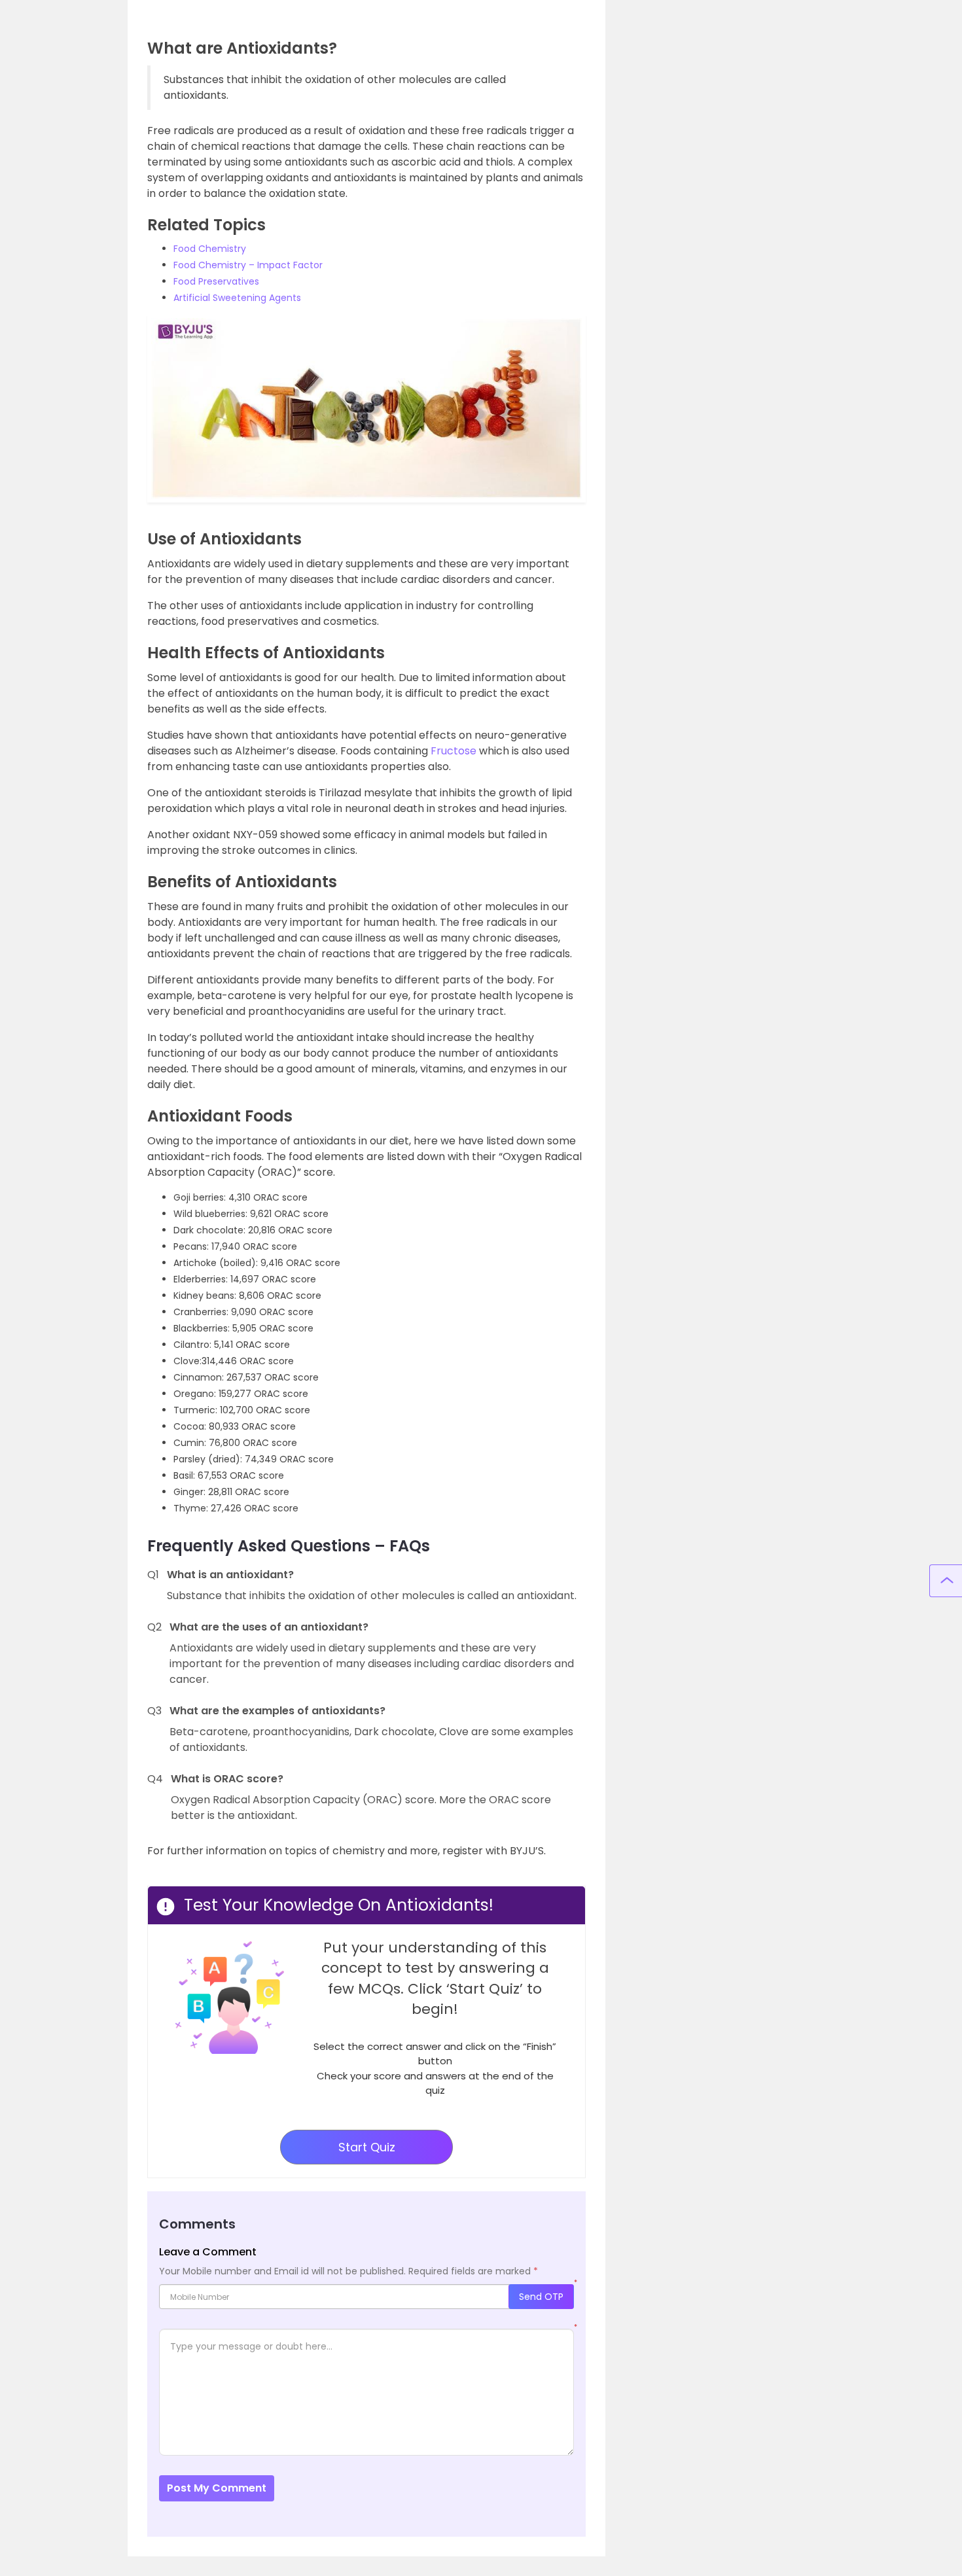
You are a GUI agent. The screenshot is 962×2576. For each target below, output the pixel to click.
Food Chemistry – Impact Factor (248, 265)
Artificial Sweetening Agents (237, 298)
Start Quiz (367, 2147)
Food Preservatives (216, 281)
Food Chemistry (210, 249)
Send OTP (541, 2297)
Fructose (454, 751)
